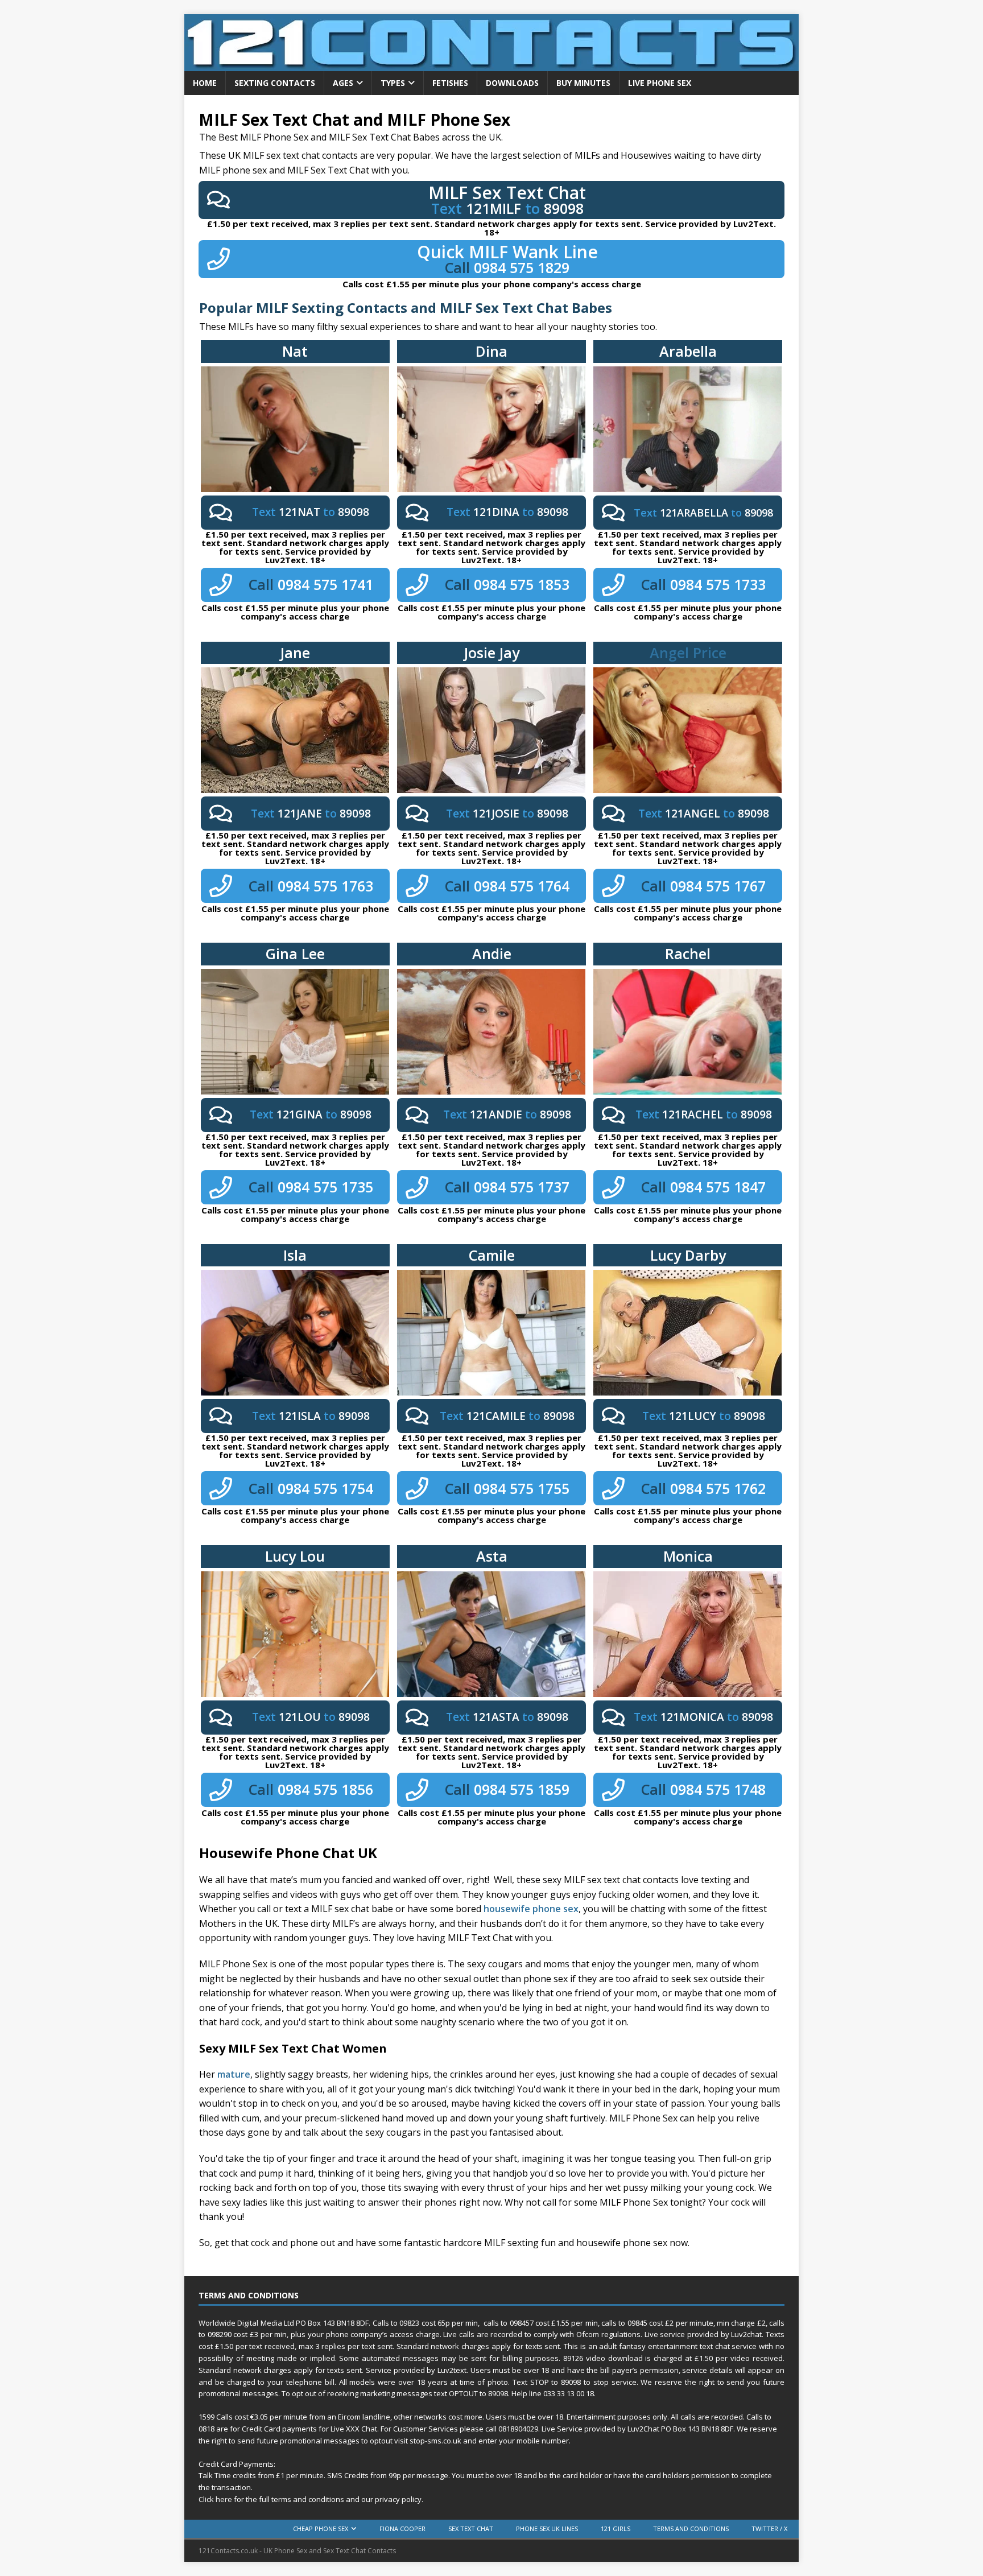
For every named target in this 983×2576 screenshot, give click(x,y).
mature (234, 2074)
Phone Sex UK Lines (547, 2528)
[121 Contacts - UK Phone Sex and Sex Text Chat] (491, 65)
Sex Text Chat (471, 2528)
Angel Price (688, 653)
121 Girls (616, 2528)
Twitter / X (769, 2528)
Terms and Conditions (691, 2528)
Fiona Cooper (402, 2528)
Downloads (512, 83)
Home (205, 83)
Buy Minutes (583, 83)
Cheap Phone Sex (321, 2528)
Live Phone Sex (660, 83)
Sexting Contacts (275, 83)
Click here (215, 2499)
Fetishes (450, 83)
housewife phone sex (531, 1909)
